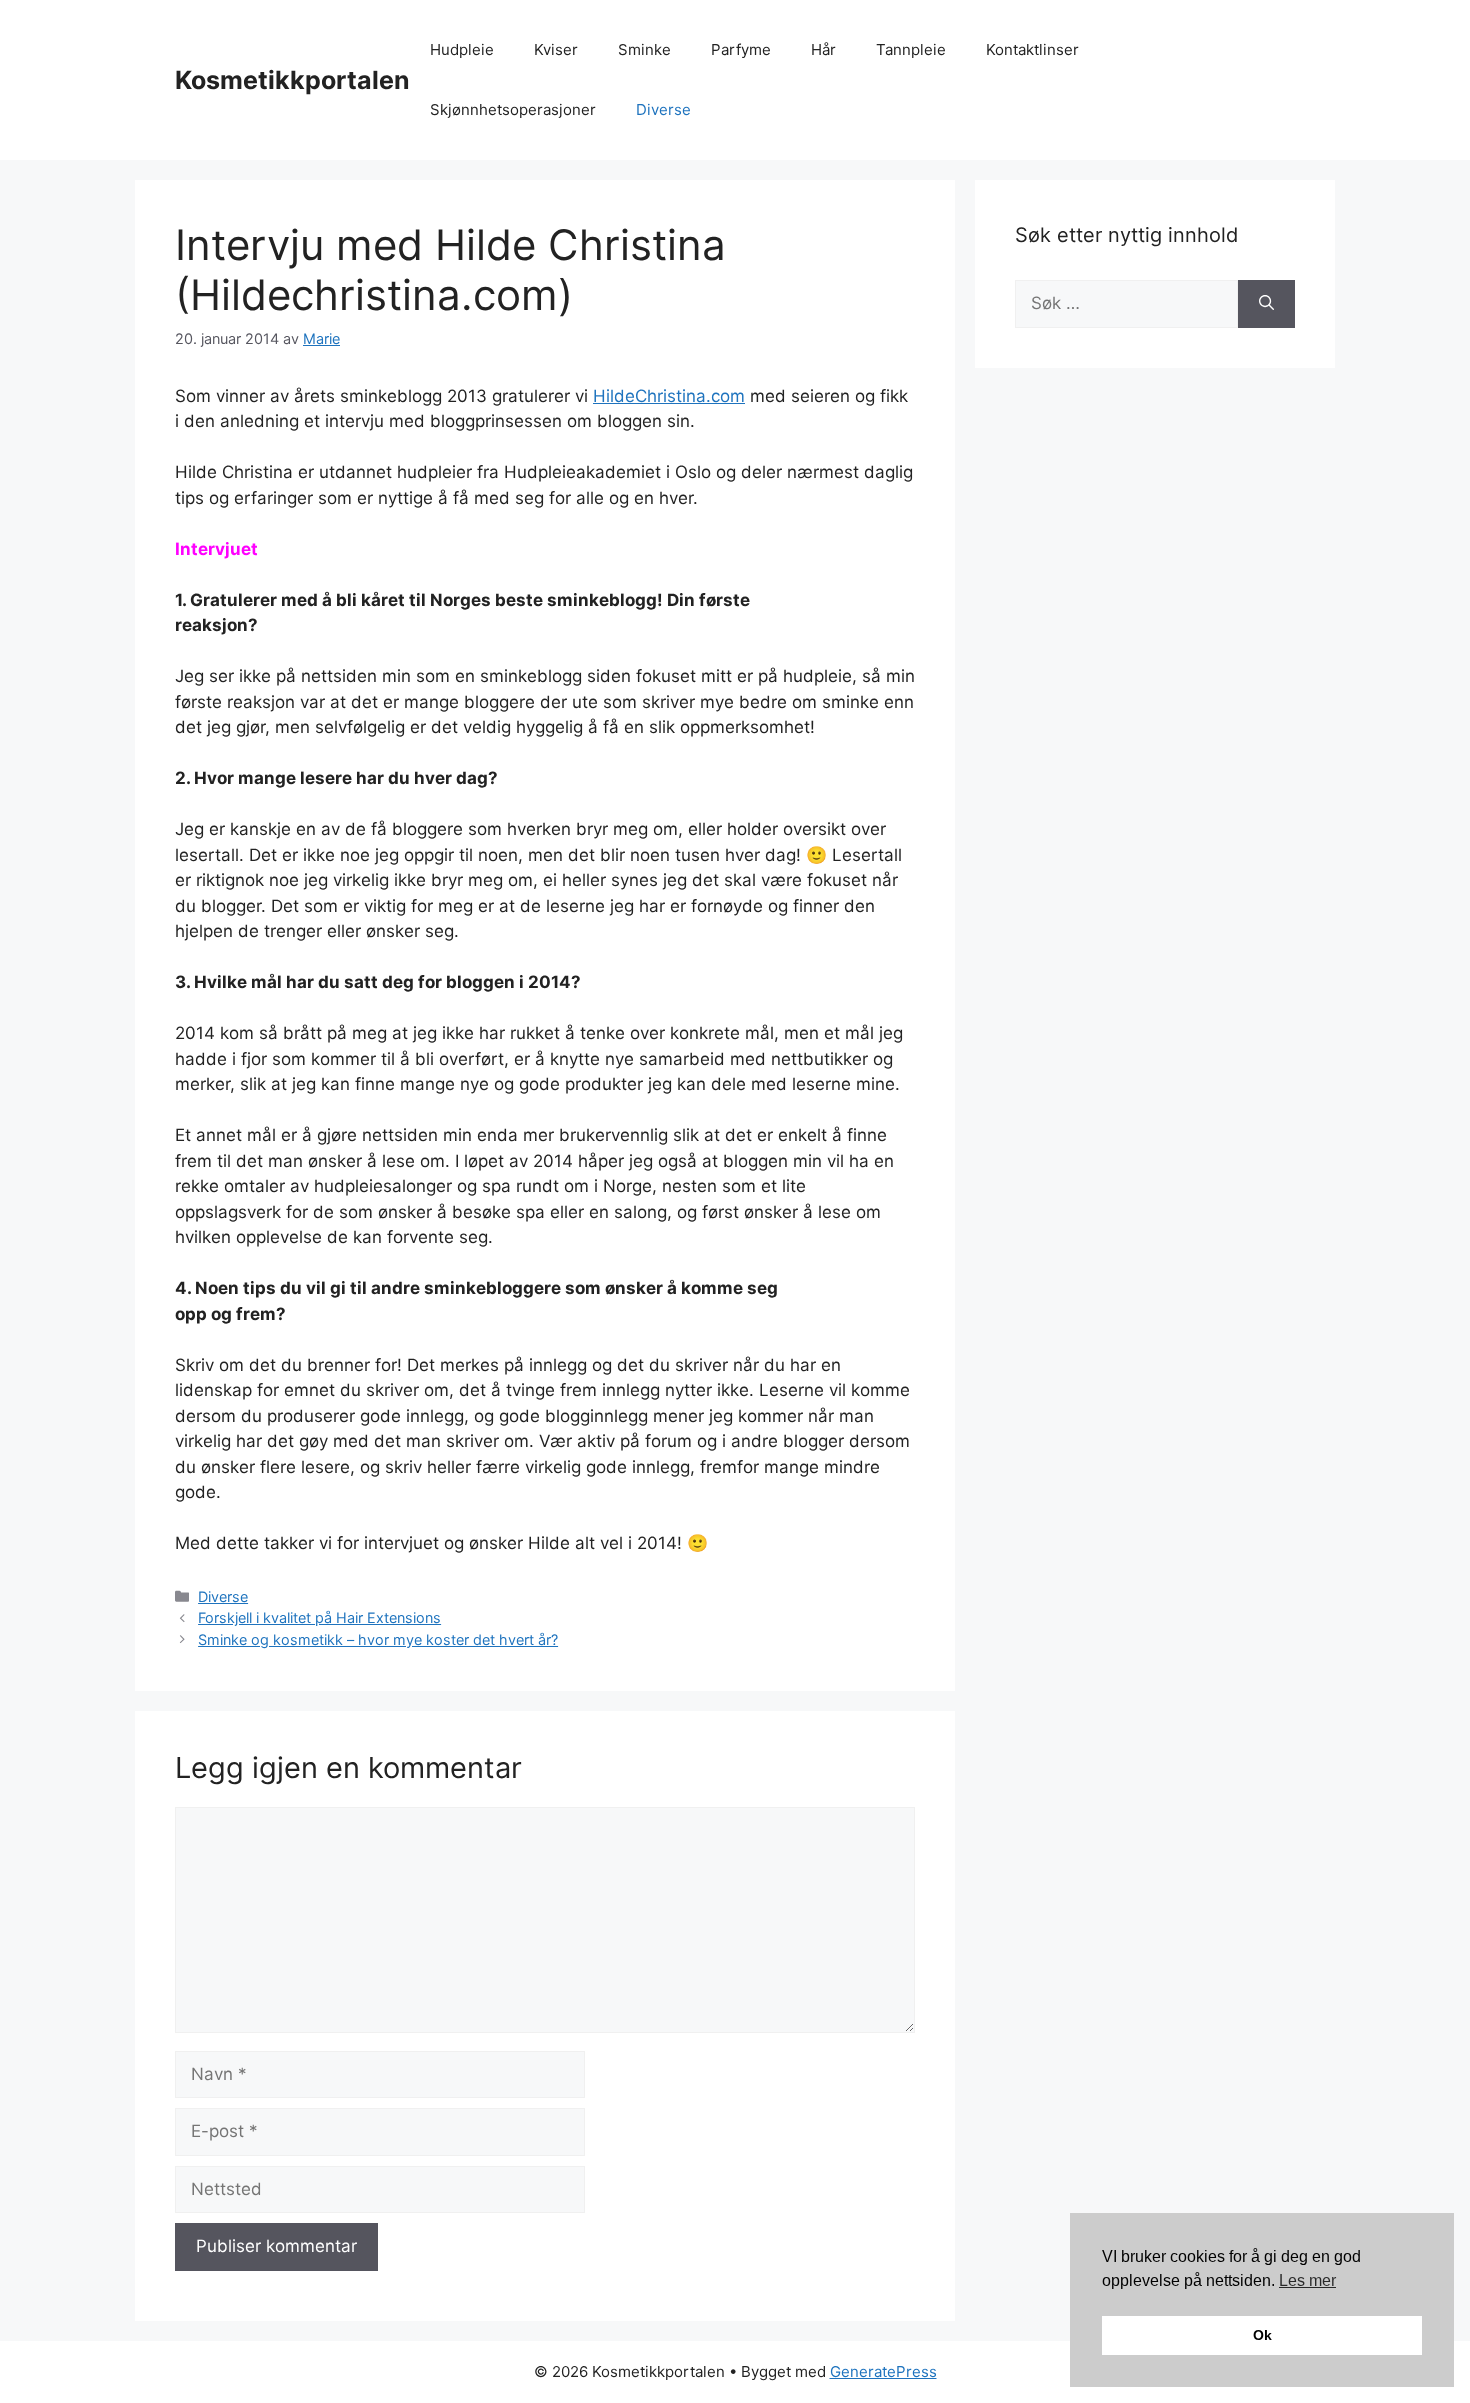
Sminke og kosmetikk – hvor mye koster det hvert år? (378, 1639)
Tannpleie (911, 49)
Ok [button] (1262, 2335)
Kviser (556, 49)
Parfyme (741, 49)
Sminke (644, 49)
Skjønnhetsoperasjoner (513, 109)
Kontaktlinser (1032, 49)
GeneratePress (883, 2371)
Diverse (663, 109)
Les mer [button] (1307, 2280)
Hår (823, 49)
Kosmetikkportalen (292, 80)
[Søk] (1266, 304)
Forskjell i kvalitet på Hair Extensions (319, 1617)
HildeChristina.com (669, 396)
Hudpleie (462, 49)
